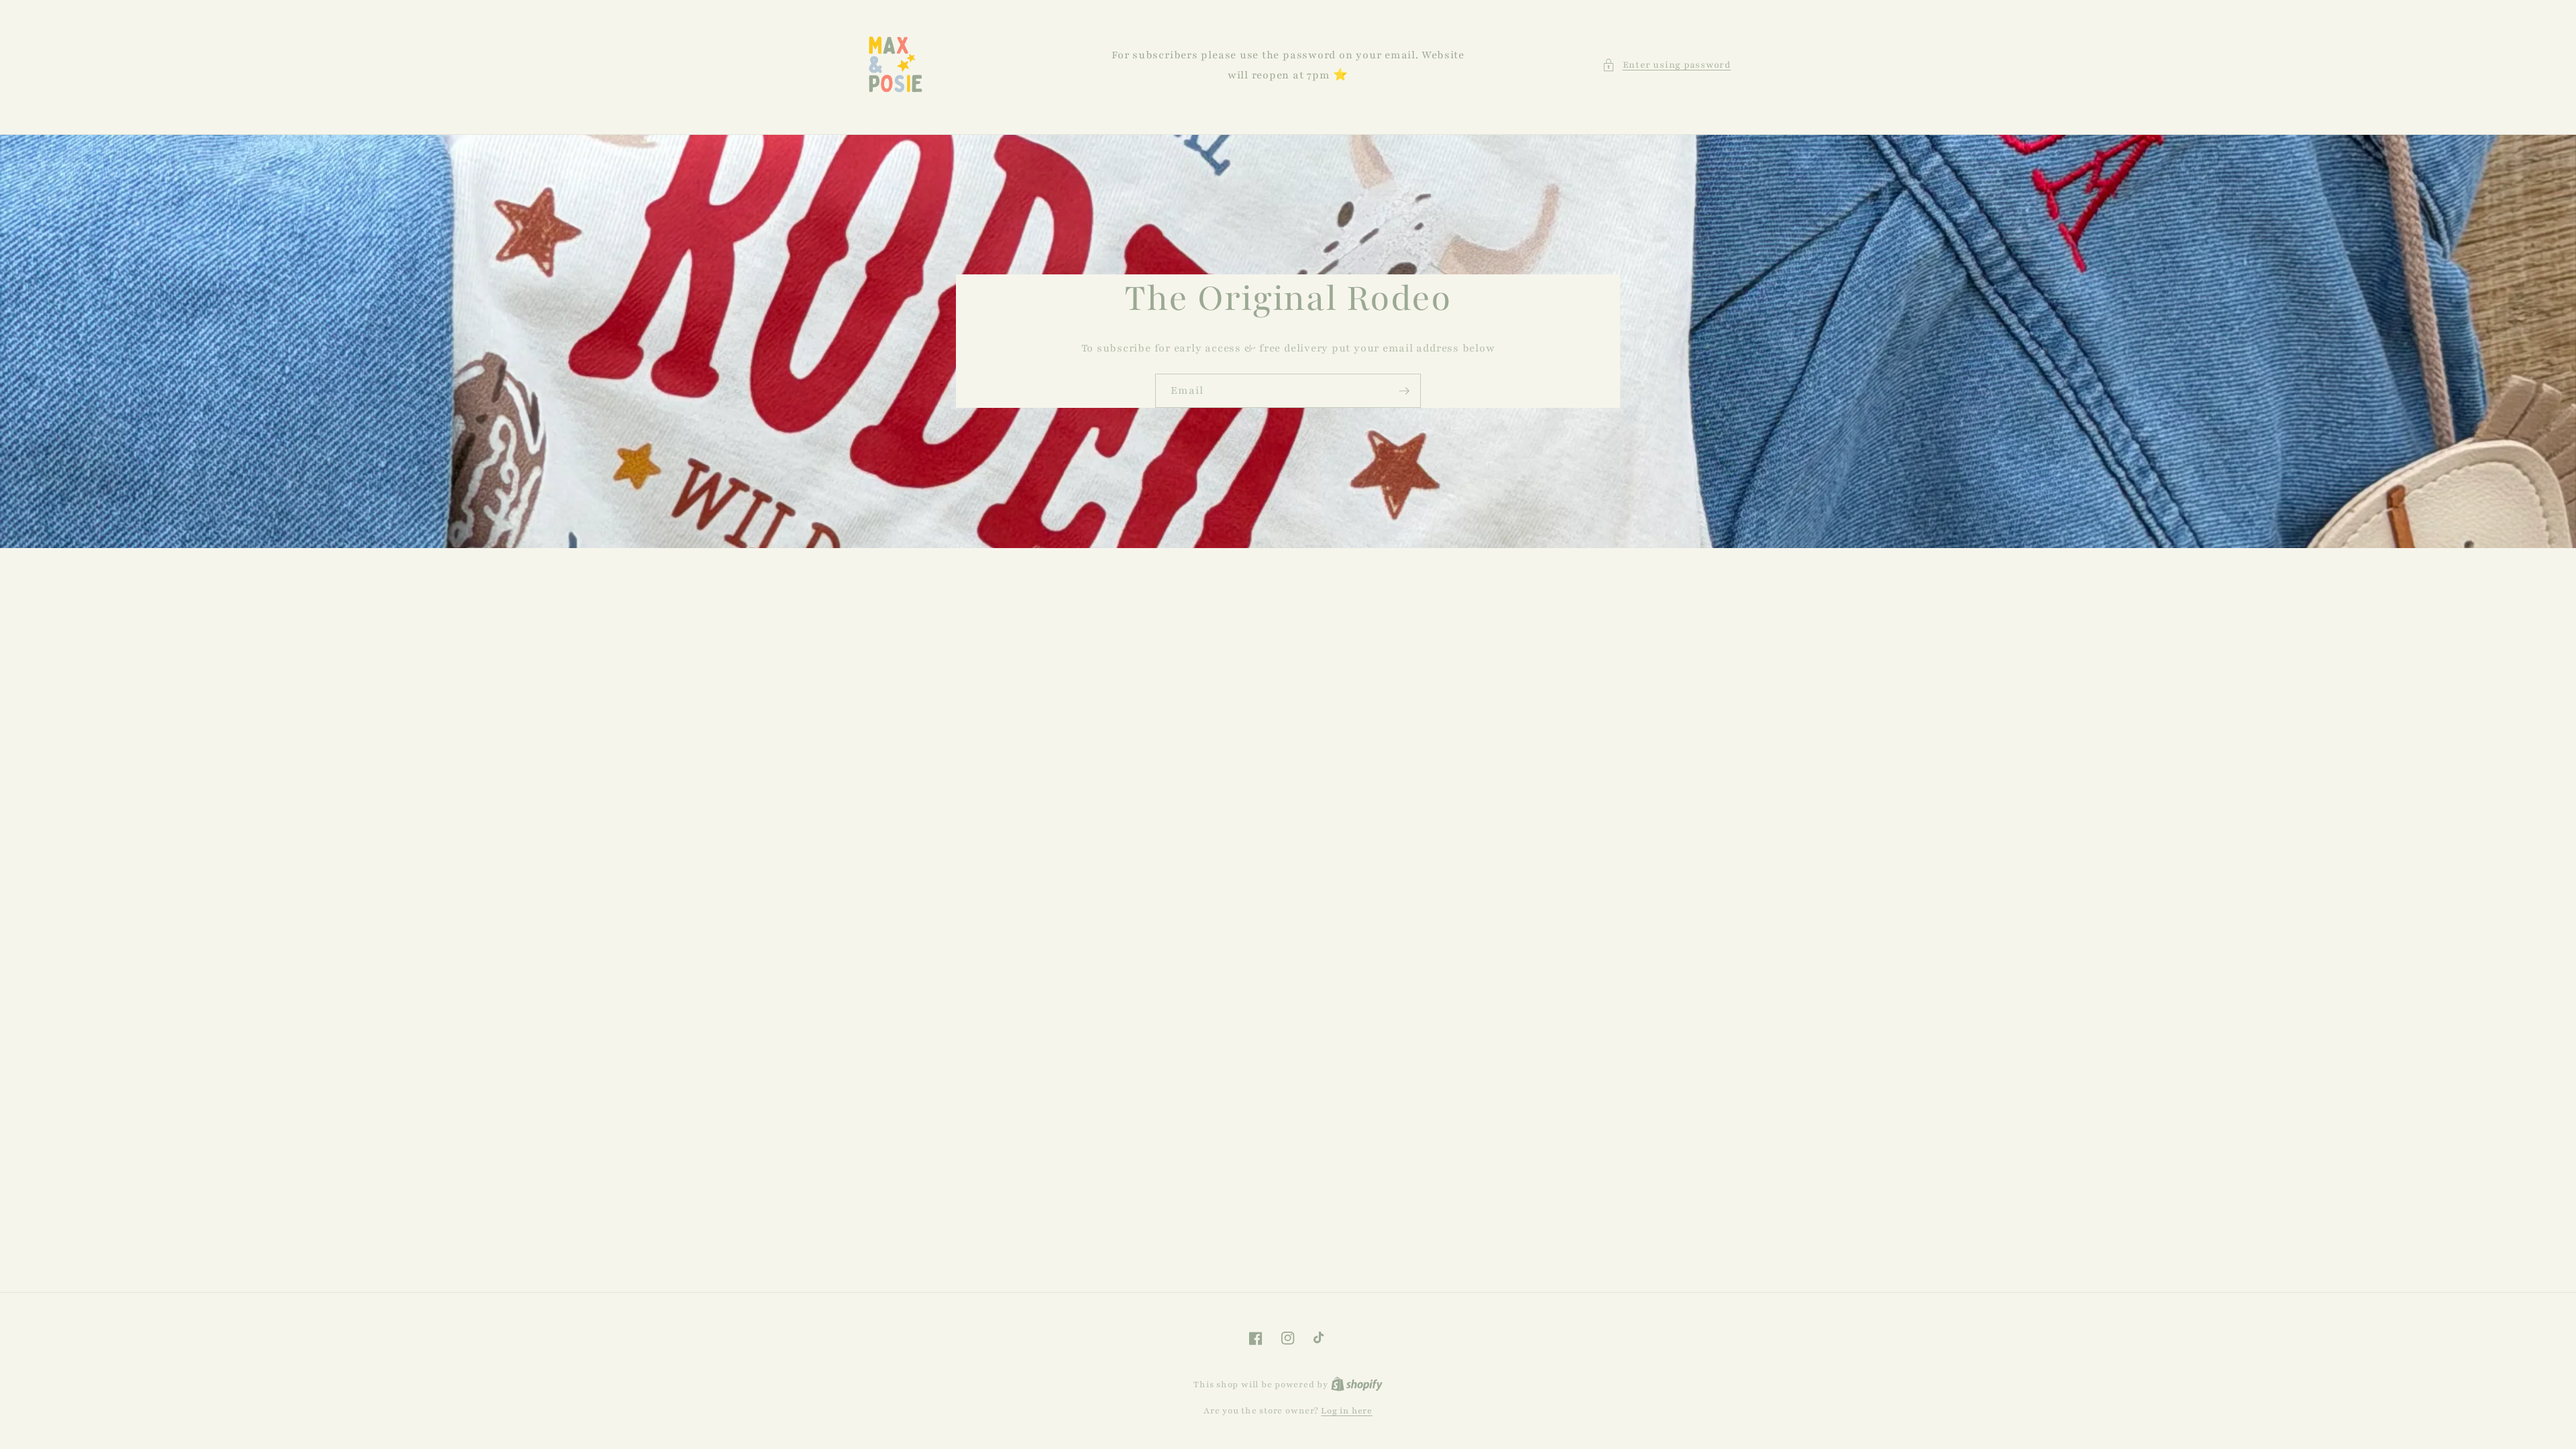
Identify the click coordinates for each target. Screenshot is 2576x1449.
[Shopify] (1357, 1384)
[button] (1666, 65)
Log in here (1346, 1410)
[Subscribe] (1404, 391)
